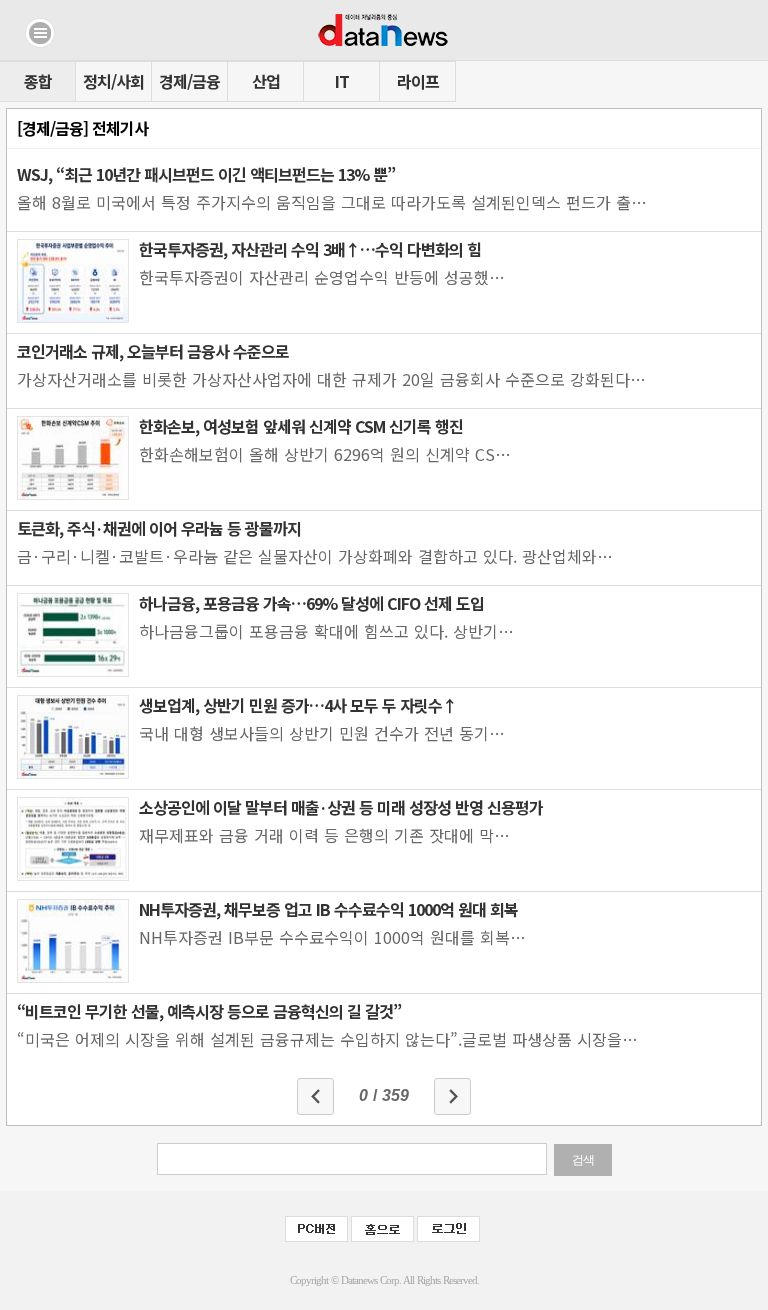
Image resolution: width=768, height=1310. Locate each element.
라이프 (418, 81)
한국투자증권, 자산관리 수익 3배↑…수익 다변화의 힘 (310, 249)
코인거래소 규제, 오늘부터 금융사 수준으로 (153, 351)
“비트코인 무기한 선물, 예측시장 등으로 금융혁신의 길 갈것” (209, 1011)
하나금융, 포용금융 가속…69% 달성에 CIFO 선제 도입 (311, 603)
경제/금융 (189, 81)
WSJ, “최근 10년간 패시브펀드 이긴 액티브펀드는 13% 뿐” (206, 174)
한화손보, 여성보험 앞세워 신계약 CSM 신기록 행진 (301, 426)
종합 (38, 81)
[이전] (315, 1096)
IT (342, 81)
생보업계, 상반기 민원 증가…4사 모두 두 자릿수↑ (298, 705)
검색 (583, 1160)
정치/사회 (113, 81)
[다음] (452, 1096)
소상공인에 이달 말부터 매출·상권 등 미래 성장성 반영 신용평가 (341, 807)
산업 (266, 81)
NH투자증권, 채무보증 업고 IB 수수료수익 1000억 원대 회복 (328, 909)
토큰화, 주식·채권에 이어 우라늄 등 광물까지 (159, 528)
